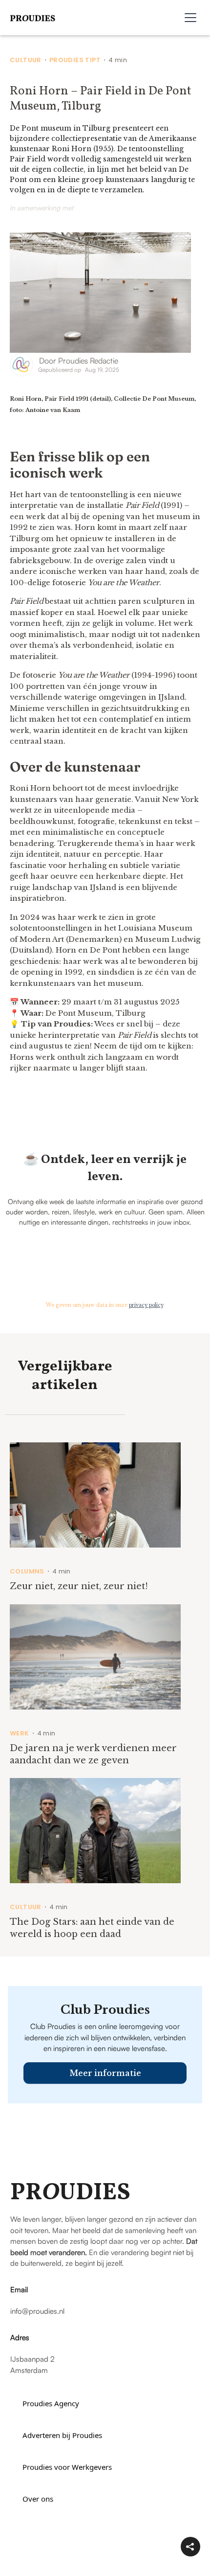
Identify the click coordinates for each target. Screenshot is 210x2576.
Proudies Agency (51, 2403)
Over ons (38, 2499)
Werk (20, 1733)
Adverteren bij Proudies (62, 2435)
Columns (27, 1572)
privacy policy (146, 1305)
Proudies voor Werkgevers (67, 2467)
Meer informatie (105, 2073)
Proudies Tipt (75, 60)
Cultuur (26, 60)
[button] (190, 18)
